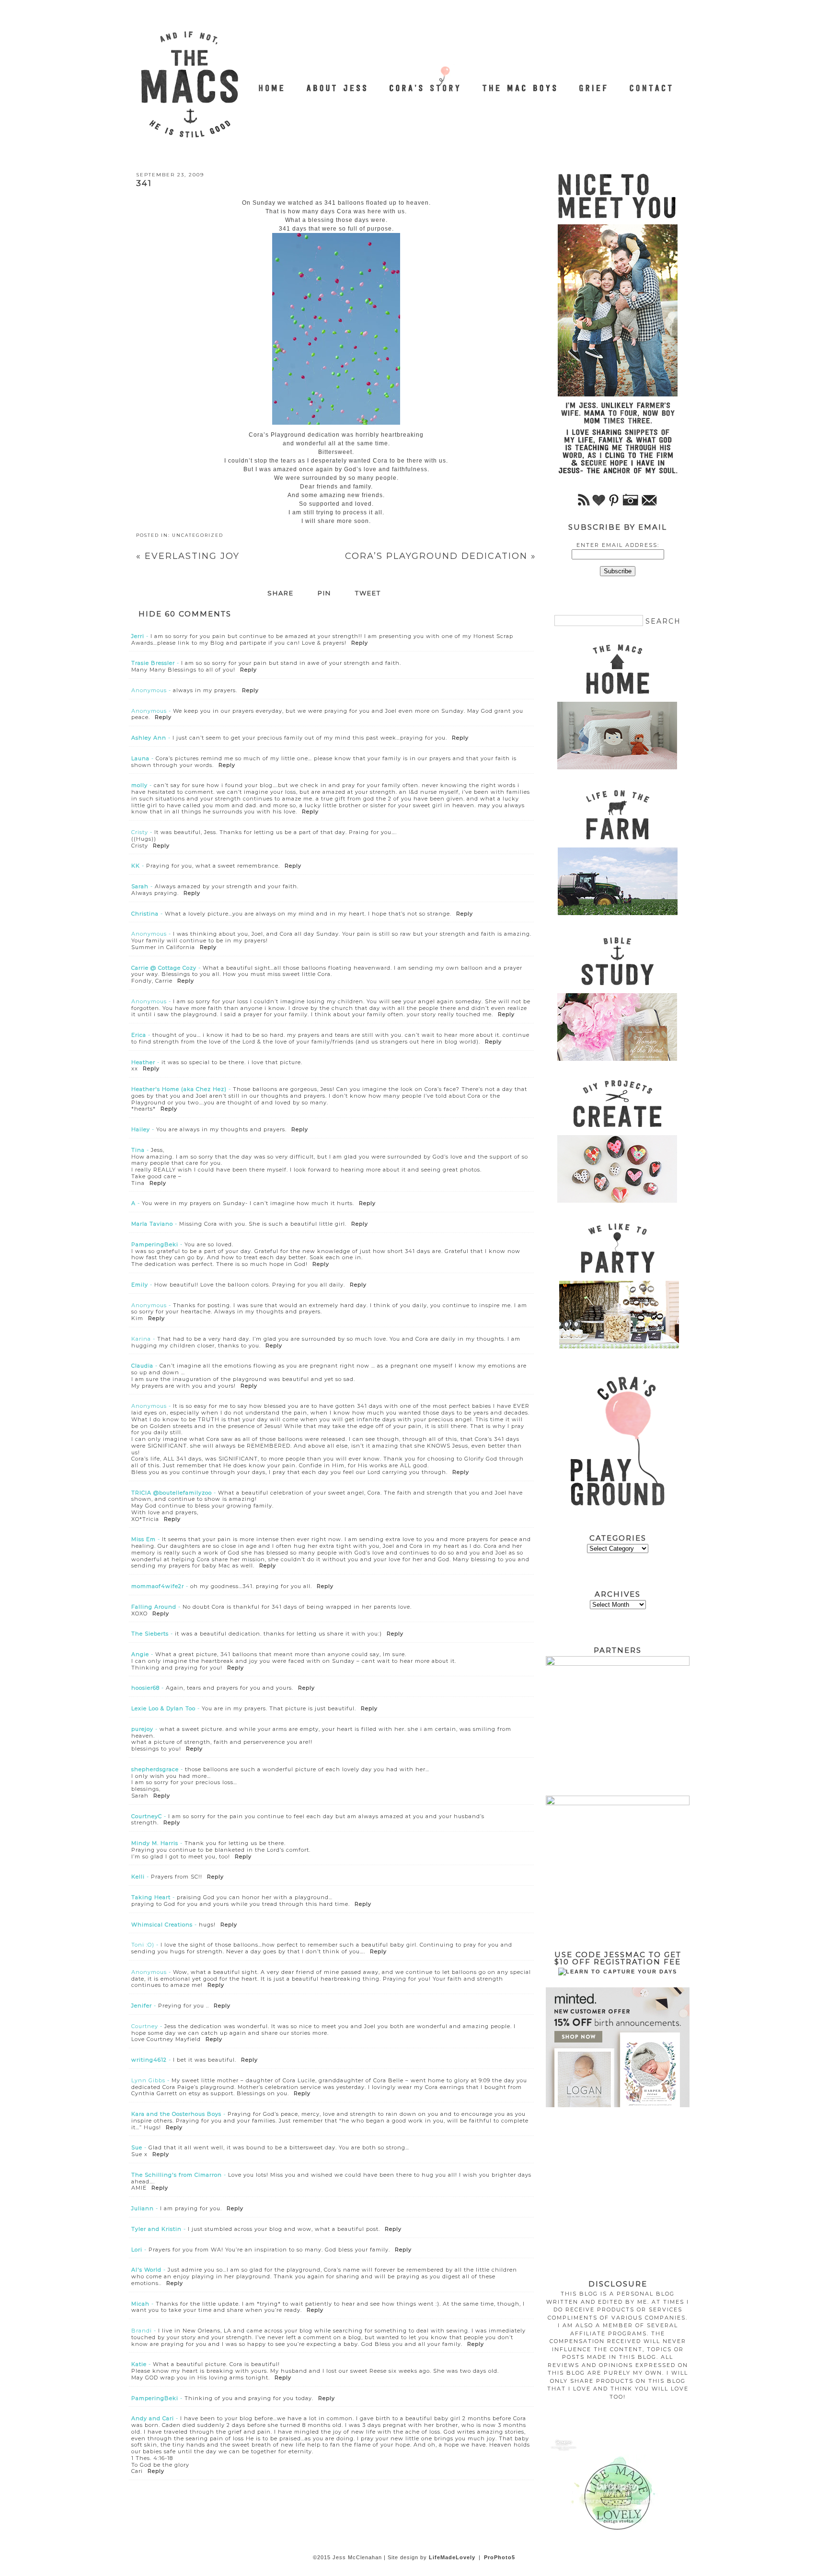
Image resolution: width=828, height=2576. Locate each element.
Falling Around (154, 1607)
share (281, 593)
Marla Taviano (152, 1224)
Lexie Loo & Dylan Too (163, 1708)
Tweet (368, 593)
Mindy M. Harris (155, 1843)
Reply (360, 643)
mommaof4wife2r (158, 1586)
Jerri (138, 636)
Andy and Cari (153, 2418)
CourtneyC (147, 1816)
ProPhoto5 (500, 2557)
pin (324, 593)
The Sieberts (150, 1634)
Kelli (138, 1877)
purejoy (142, 1729)
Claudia (142, 1366)
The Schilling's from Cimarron (177, 2175)
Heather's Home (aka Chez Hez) (179, 1089)
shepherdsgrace (155, 1769)
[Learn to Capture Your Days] (618, 1972)
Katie (139, 2364)
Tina (138, 1150)
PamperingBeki (155, 1244)
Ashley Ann (149, 738)
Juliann (143, 2208)
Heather (143, 1062)
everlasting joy (188, 556)
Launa (140, 758)
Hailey (141, 1129)
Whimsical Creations (162, 1925)
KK (136, 866)
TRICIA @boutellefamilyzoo (172, 1493)
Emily (140, 1285)
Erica (139, 1035)
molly (139, 785)
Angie (140, 1654)
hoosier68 (145, 1688)
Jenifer (142, 2006)
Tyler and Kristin (156, 2229)
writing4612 (149, 2060)
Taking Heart (151, 1897)
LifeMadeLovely (452, 2557)
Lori (137, 2250)
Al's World (146, 2270)
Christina (145, 914)
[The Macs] (272, 83)
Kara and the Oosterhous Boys (176, 2114)
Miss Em (144, 1539)
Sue (137, 2147)
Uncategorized (198, 535)
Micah (140, 2304)
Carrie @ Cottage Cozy (164, 968)
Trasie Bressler (153, 663)
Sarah (140, 886)
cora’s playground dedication (441, 556)
